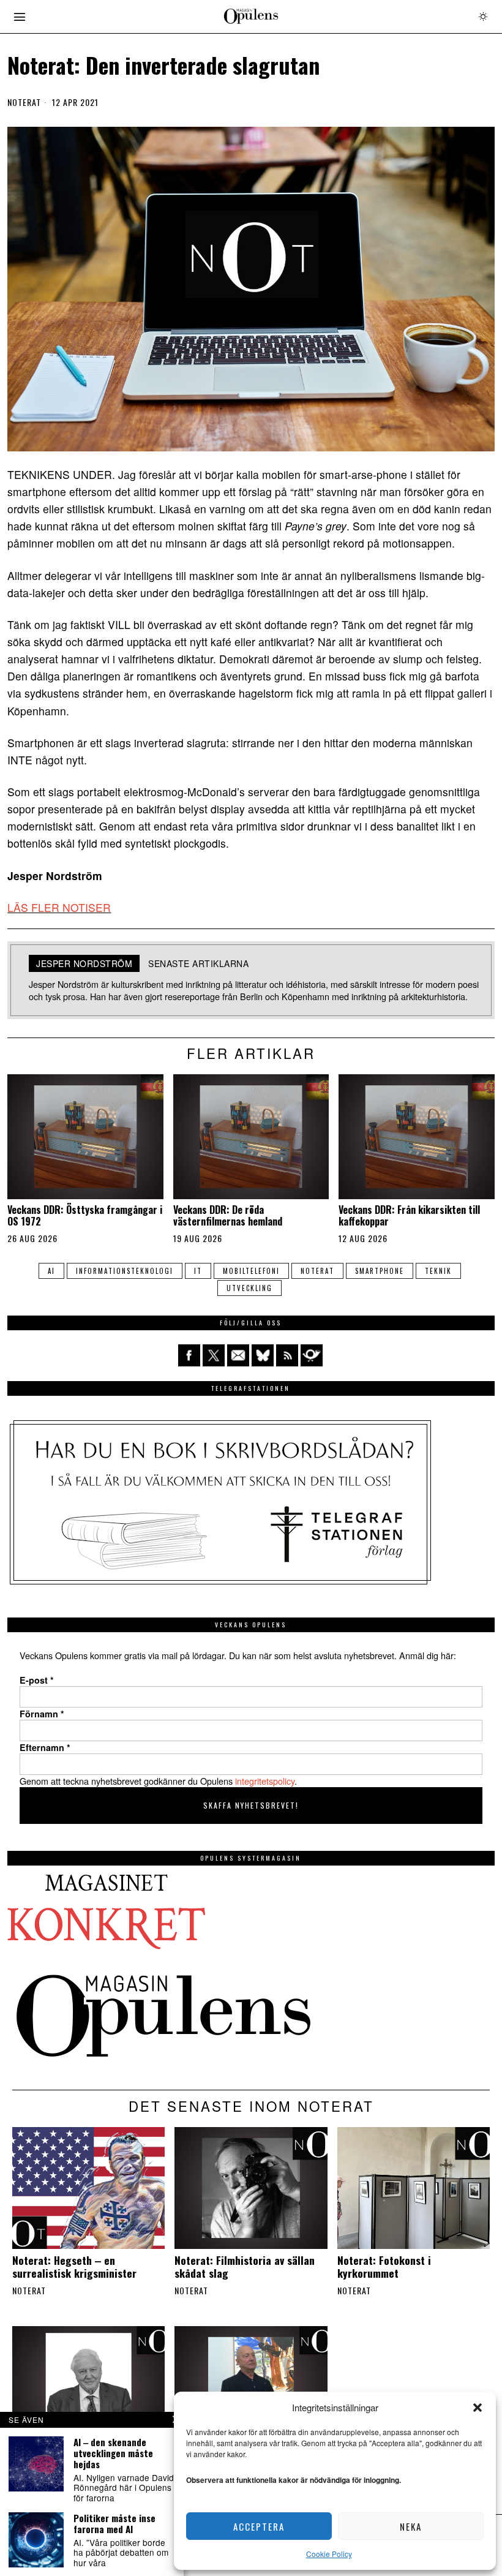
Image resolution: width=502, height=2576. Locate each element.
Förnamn (42, 1714)
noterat (317, 1271)
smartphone (380, 1271)
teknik (438, 1271)
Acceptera (259, 2526)
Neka (411, 2526)
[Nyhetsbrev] (312, 1355)
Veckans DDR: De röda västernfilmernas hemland (228, 1216)
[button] (478, 2408)
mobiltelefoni (251, 1271)
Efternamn (45, 1747)
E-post (37, 1680)
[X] (214, 1355)
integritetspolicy (265, 1781)
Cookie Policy (329, 2554)
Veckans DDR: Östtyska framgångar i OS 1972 (85, 1216)
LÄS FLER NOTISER (59, 907)
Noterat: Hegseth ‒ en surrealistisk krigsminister (74, 2267)
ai (51, 1271)
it (198, 1271)
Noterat (24, 102)
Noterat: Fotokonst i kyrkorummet (384, 2267)
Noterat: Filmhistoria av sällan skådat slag (245, 2267)
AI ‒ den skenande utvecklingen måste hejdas (113, 2453)
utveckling (249, 1288)
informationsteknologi (125, 1271)
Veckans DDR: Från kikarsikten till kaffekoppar (409, 1216)
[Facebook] (189, 1355)
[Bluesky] (263, 1355)
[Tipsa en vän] (238, 1355)
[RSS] (287, 1355)
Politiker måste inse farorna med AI (114, 2523)
